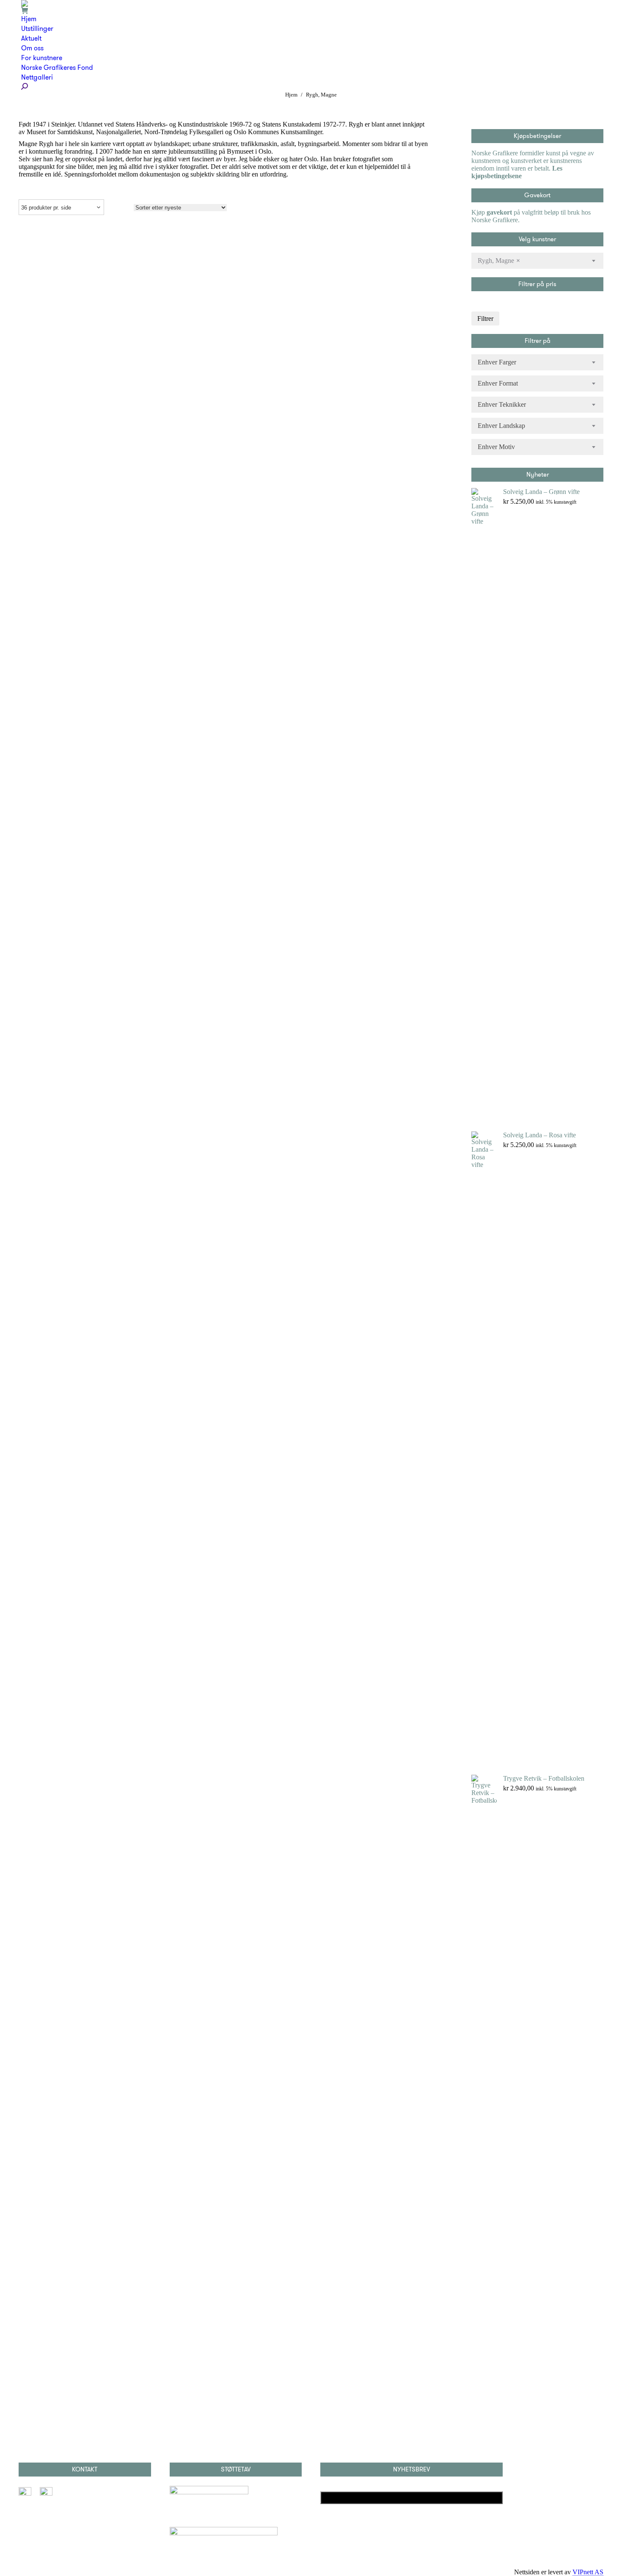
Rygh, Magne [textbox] (499, 261)
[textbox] (497, 362)
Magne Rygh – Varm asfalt (224, 299)
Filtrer (485, 319)
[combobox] (537, 261)
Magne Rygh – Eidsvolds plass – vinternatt (224, 242)
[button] (413, 228)
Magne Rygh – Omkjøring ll (224, 271)
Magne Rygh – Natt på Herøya (224, 956)
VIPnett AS (588, 2572)
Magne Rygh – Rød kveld (224, 1612)
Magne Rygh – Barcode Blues (224, 2268)
